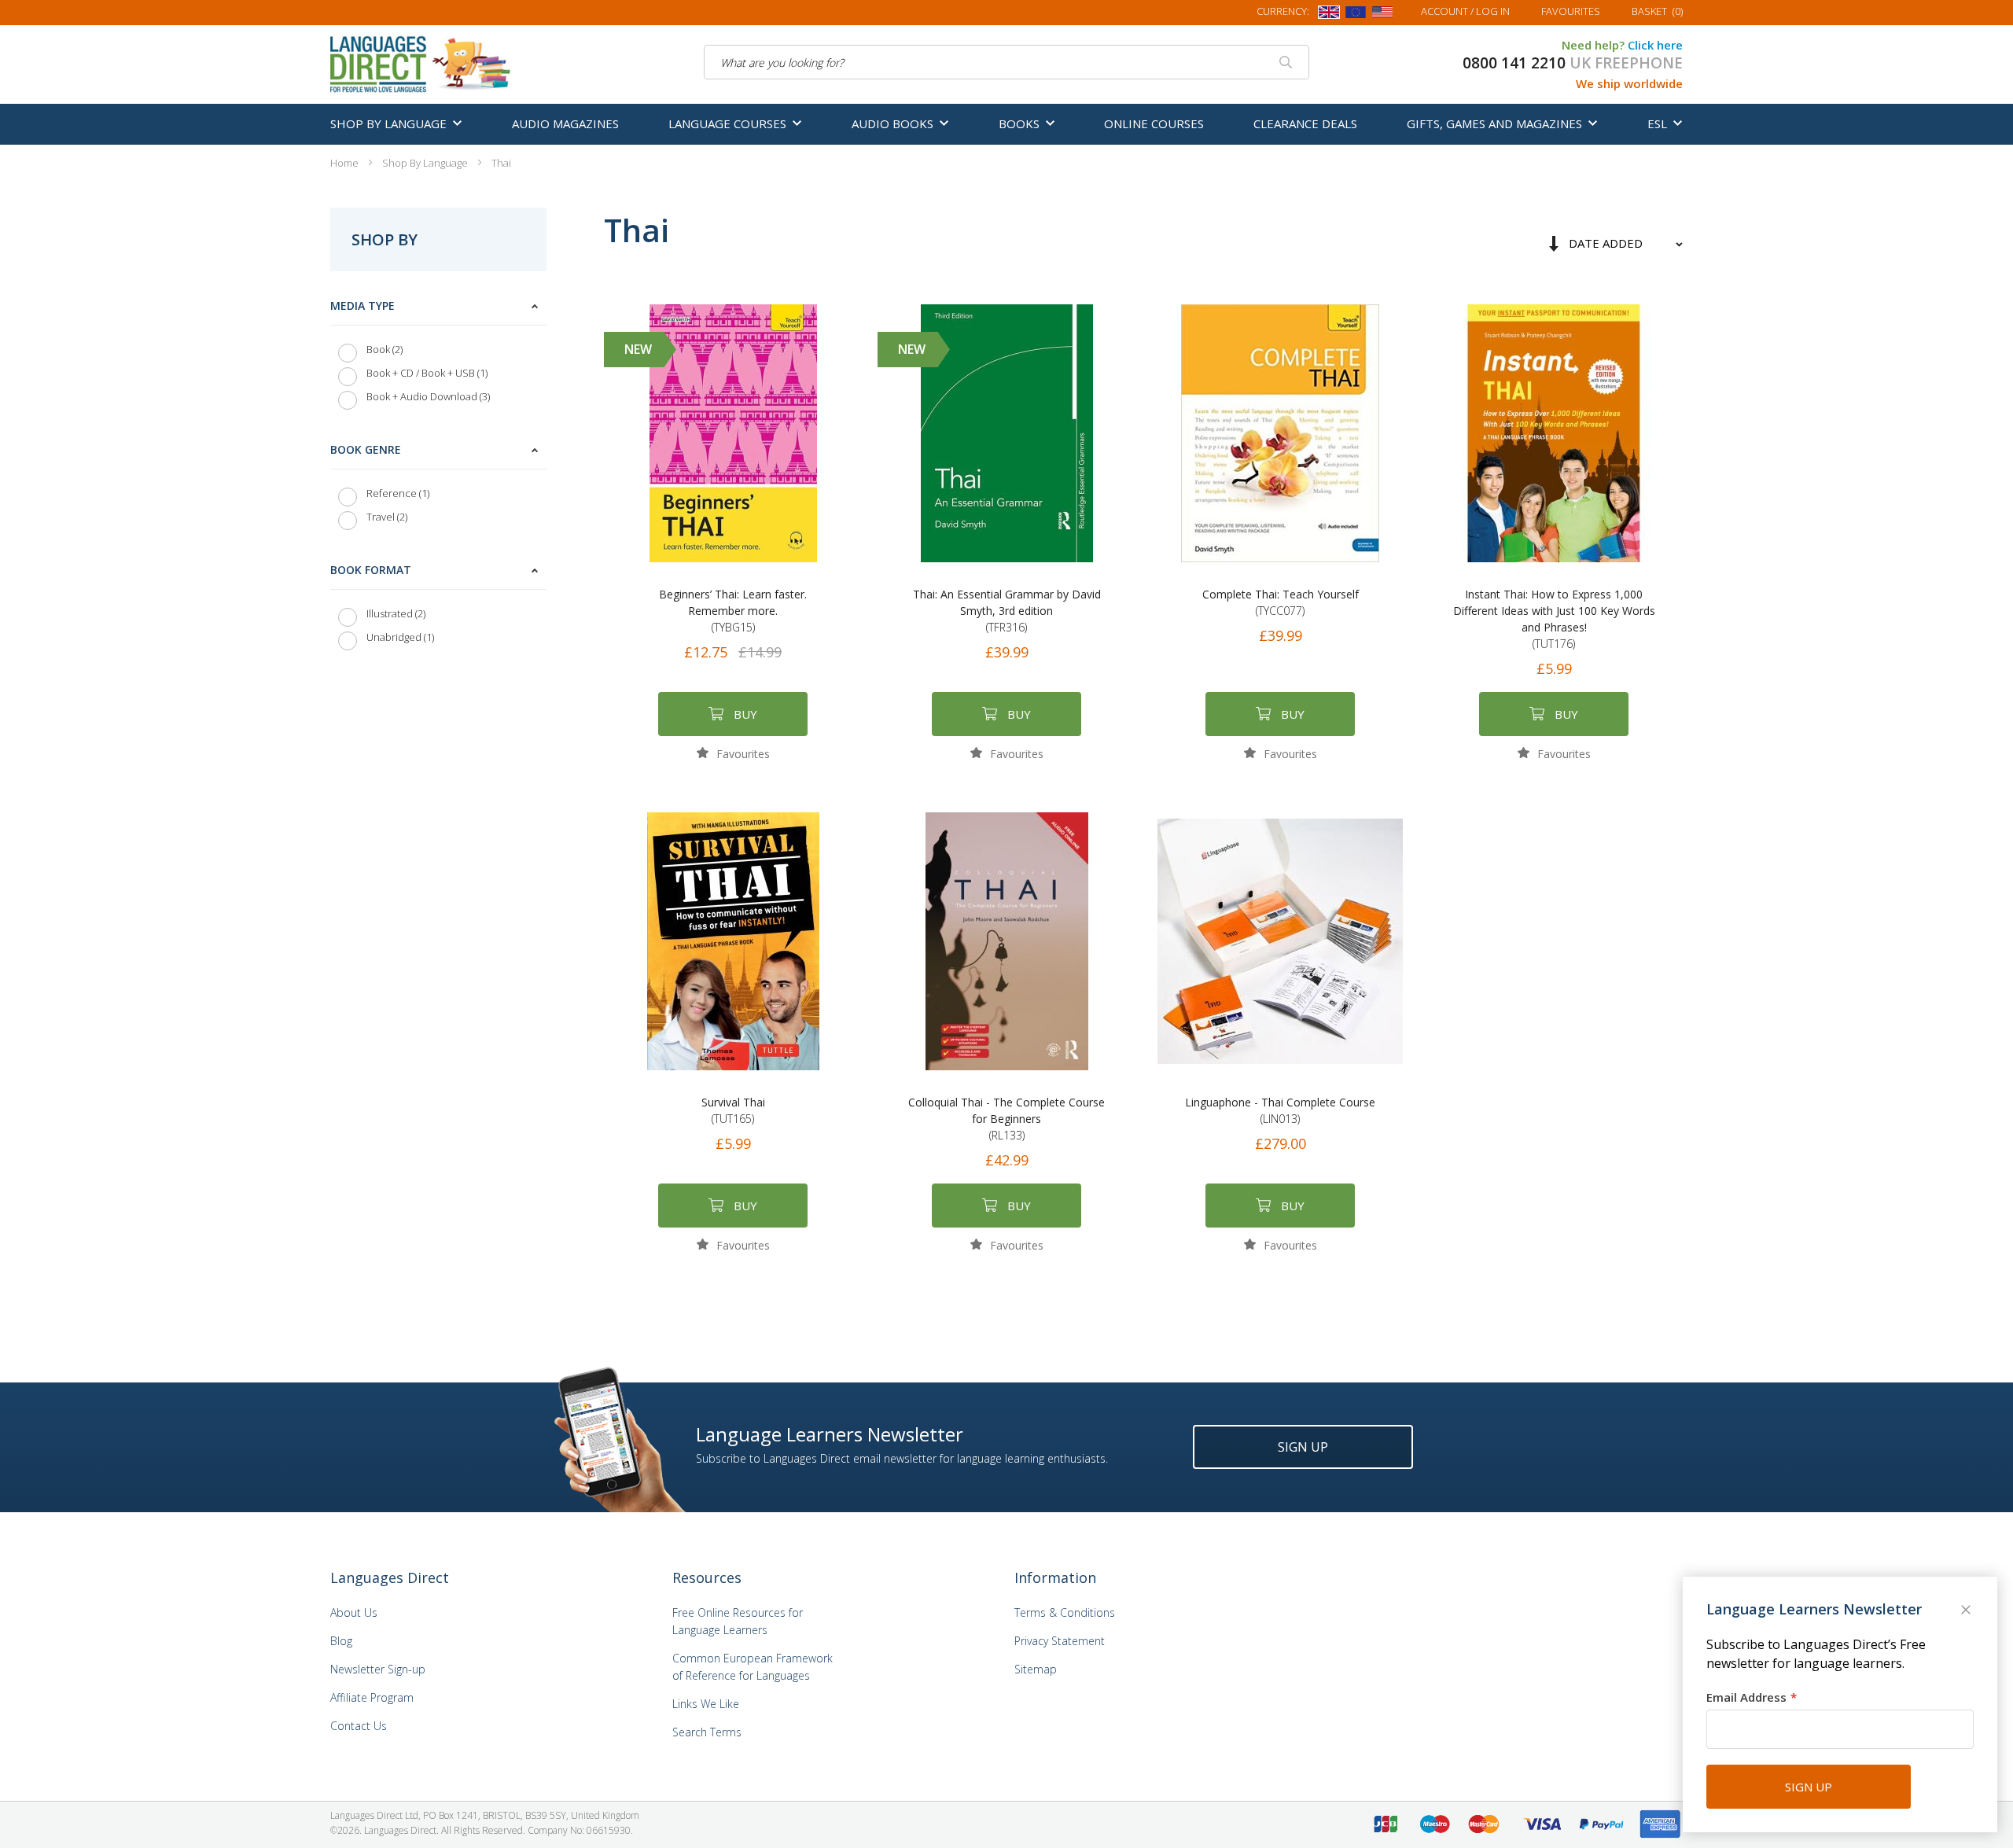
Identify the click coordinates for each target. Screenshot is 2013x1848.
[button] (733, 753)
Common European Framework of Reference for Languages (753, 1667)
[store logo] (421, 63)
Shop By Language (426, 163)
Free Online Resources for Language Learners (738, 1621)
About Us (354, 1612)
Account (1465, 11)
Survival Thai (733, 1110)
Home (346, 163)
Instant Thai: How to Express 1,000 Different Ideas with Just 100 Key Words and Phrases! (1554, 619)
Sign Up (1303, 1447)
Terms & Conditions (1065, 1612)
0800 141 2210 (1514, 63)
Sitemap (1036, 1669)
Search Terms (707, 1732)
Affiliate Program (372, 1697)
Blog (341, 1641)
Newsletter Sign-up (378, 1669)
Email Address (1746, 1697)
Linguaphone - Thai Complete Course (1280, 1110)
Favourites (1571, 11)
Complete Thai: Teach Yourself (1281, 602)
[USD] (1382, 15)
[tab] (438, 355)
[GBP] (1329, 15)
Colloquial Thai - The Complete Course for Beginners (1006, 1119)
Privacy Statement (1060, 1641)
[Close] (1967, 1611)
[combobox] (1007, 62)
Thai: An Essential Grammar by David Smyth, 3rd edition (1007, 611)
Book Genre (366, 449)
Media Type (362, 306)
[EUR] (1356, 15)
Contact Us (359, 1726)
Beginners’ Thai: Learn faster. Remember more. (733, 611)
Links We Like (706, 1704)
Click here (1655, 45)
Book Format (371, 570)
